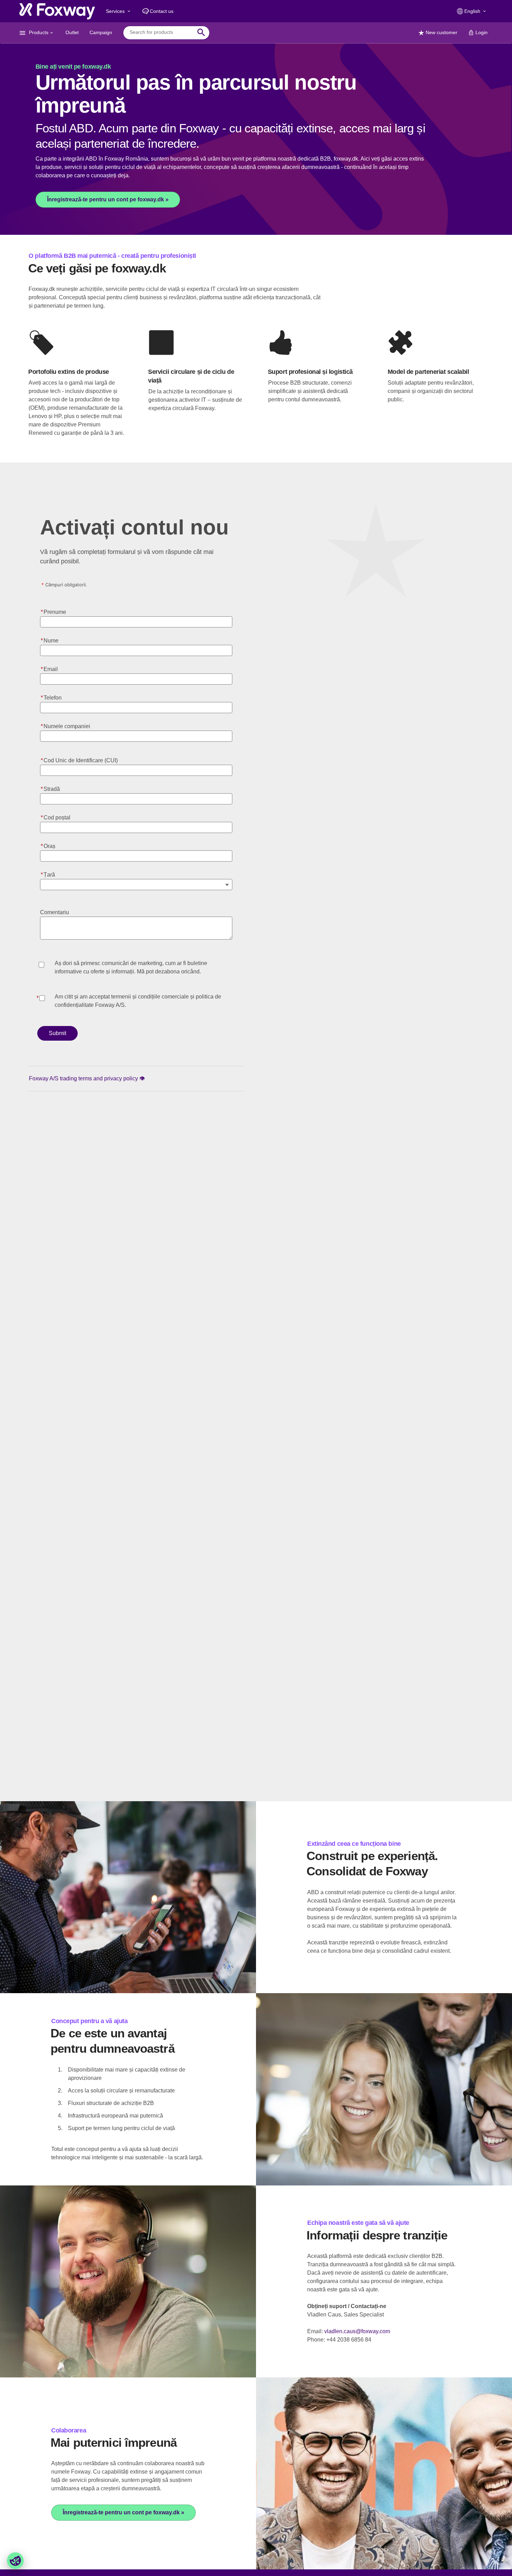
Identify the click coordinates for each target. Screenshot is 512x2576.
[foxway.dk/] (57, 11)
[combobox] (161, 32)
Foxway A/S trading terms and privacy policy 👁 (87, 1078)
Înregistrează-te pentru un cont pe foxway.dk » (108, 199)
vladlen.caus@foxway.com (357, 2331)
